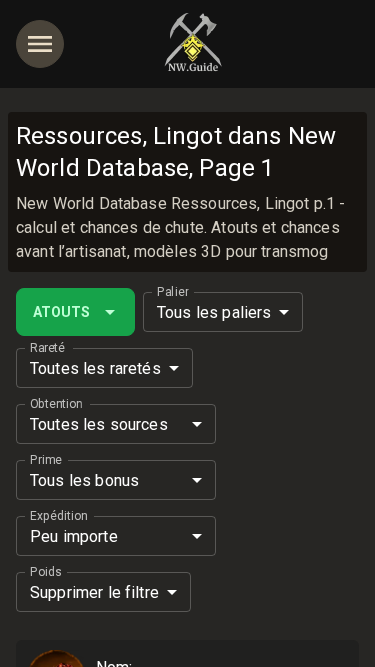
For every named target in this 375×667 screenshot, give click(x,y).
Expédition (58, 516)
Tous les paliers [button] (214, 312)
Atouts (61, 312)
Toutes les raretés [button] (95, 368)
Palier (172, 292)
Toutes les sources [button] (99, 424)
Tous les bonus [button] (84, 480)
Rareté (47, 348)
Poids (46, 572)
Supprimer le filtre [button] (94, 592)
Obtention (56, 404)
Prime (46, 460)
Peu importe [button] (74, 536)
